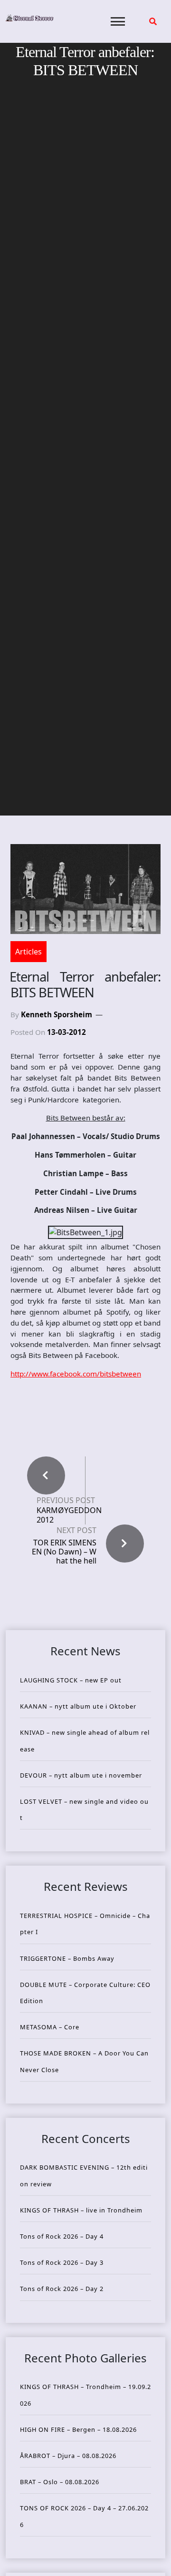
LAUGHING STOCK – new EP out (71, 1680)
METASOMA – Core (50, 2027)
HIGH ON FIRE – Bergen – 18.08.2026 (78, 2429)
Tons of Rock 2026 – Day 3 (62, 2262)
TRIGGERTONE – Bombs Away (67, 1958)
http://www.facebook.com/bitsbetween (76, 1374)
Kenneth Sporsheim (57, 1014)
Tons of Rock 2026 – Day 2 (62, 2289)
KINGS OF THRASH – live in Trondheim (81, 2210)
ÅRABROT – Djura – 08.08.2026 (68, 2456)
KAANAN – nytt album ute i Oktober (78, 1706)
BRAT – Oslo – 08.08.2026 (60, 2482)
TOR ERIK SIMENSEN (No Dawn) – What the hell (64, 1552)
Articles (28, 952)
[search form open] (153, 21)
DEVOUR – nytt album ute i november (81, 1775)
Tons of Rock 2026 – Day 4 (62, 2236)
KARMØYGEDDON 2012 (69, 1515)
